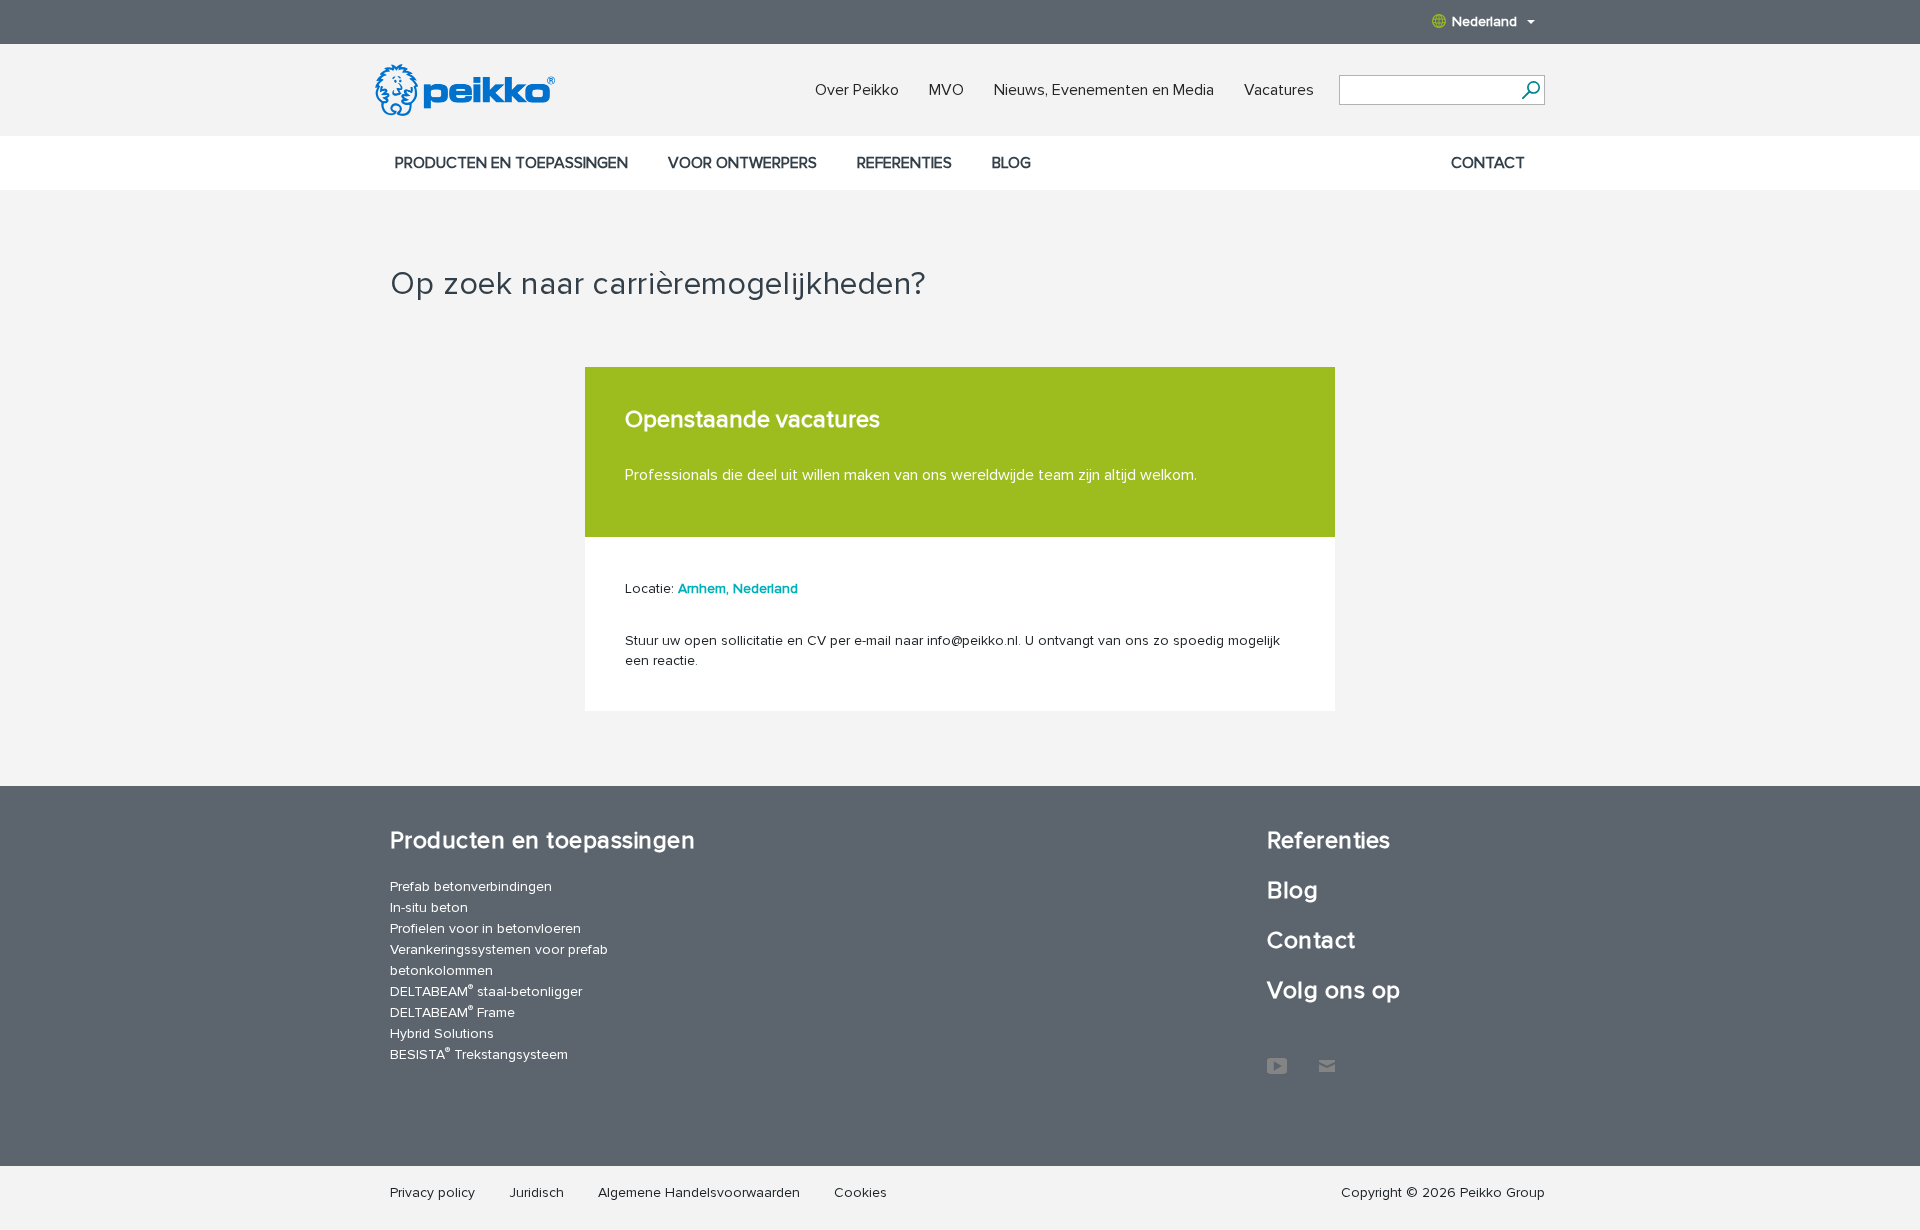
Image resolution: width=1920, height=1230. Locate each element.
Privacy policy (432, 1192)
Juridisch (536, 1192)
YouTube (1277, 1056)
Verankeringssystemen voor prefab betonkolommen (499, 960)
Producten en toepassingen (511, 163)
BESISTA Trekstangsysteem (479, 1053)
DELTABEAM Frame (452, 1011)
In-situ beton (429, 907)
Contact (1488, 163)
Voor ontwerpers (742, 163)
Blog (1011, 163)
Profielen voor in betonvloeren (485, 928)
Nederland (1484, 21)
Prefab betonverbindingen (471, 886)
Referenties (904, 163)
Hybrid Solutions (442, 1033)
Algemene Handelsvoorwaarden (699, 1192)
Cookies (860, 1192)
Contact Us (1327, 1056)
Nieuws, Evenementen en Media (1104, 90)
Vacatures (1279, 90)
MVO (946, 90)
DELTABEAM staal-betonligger (486, 990)
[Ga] (1530, 90)
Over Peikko (857, 90)
